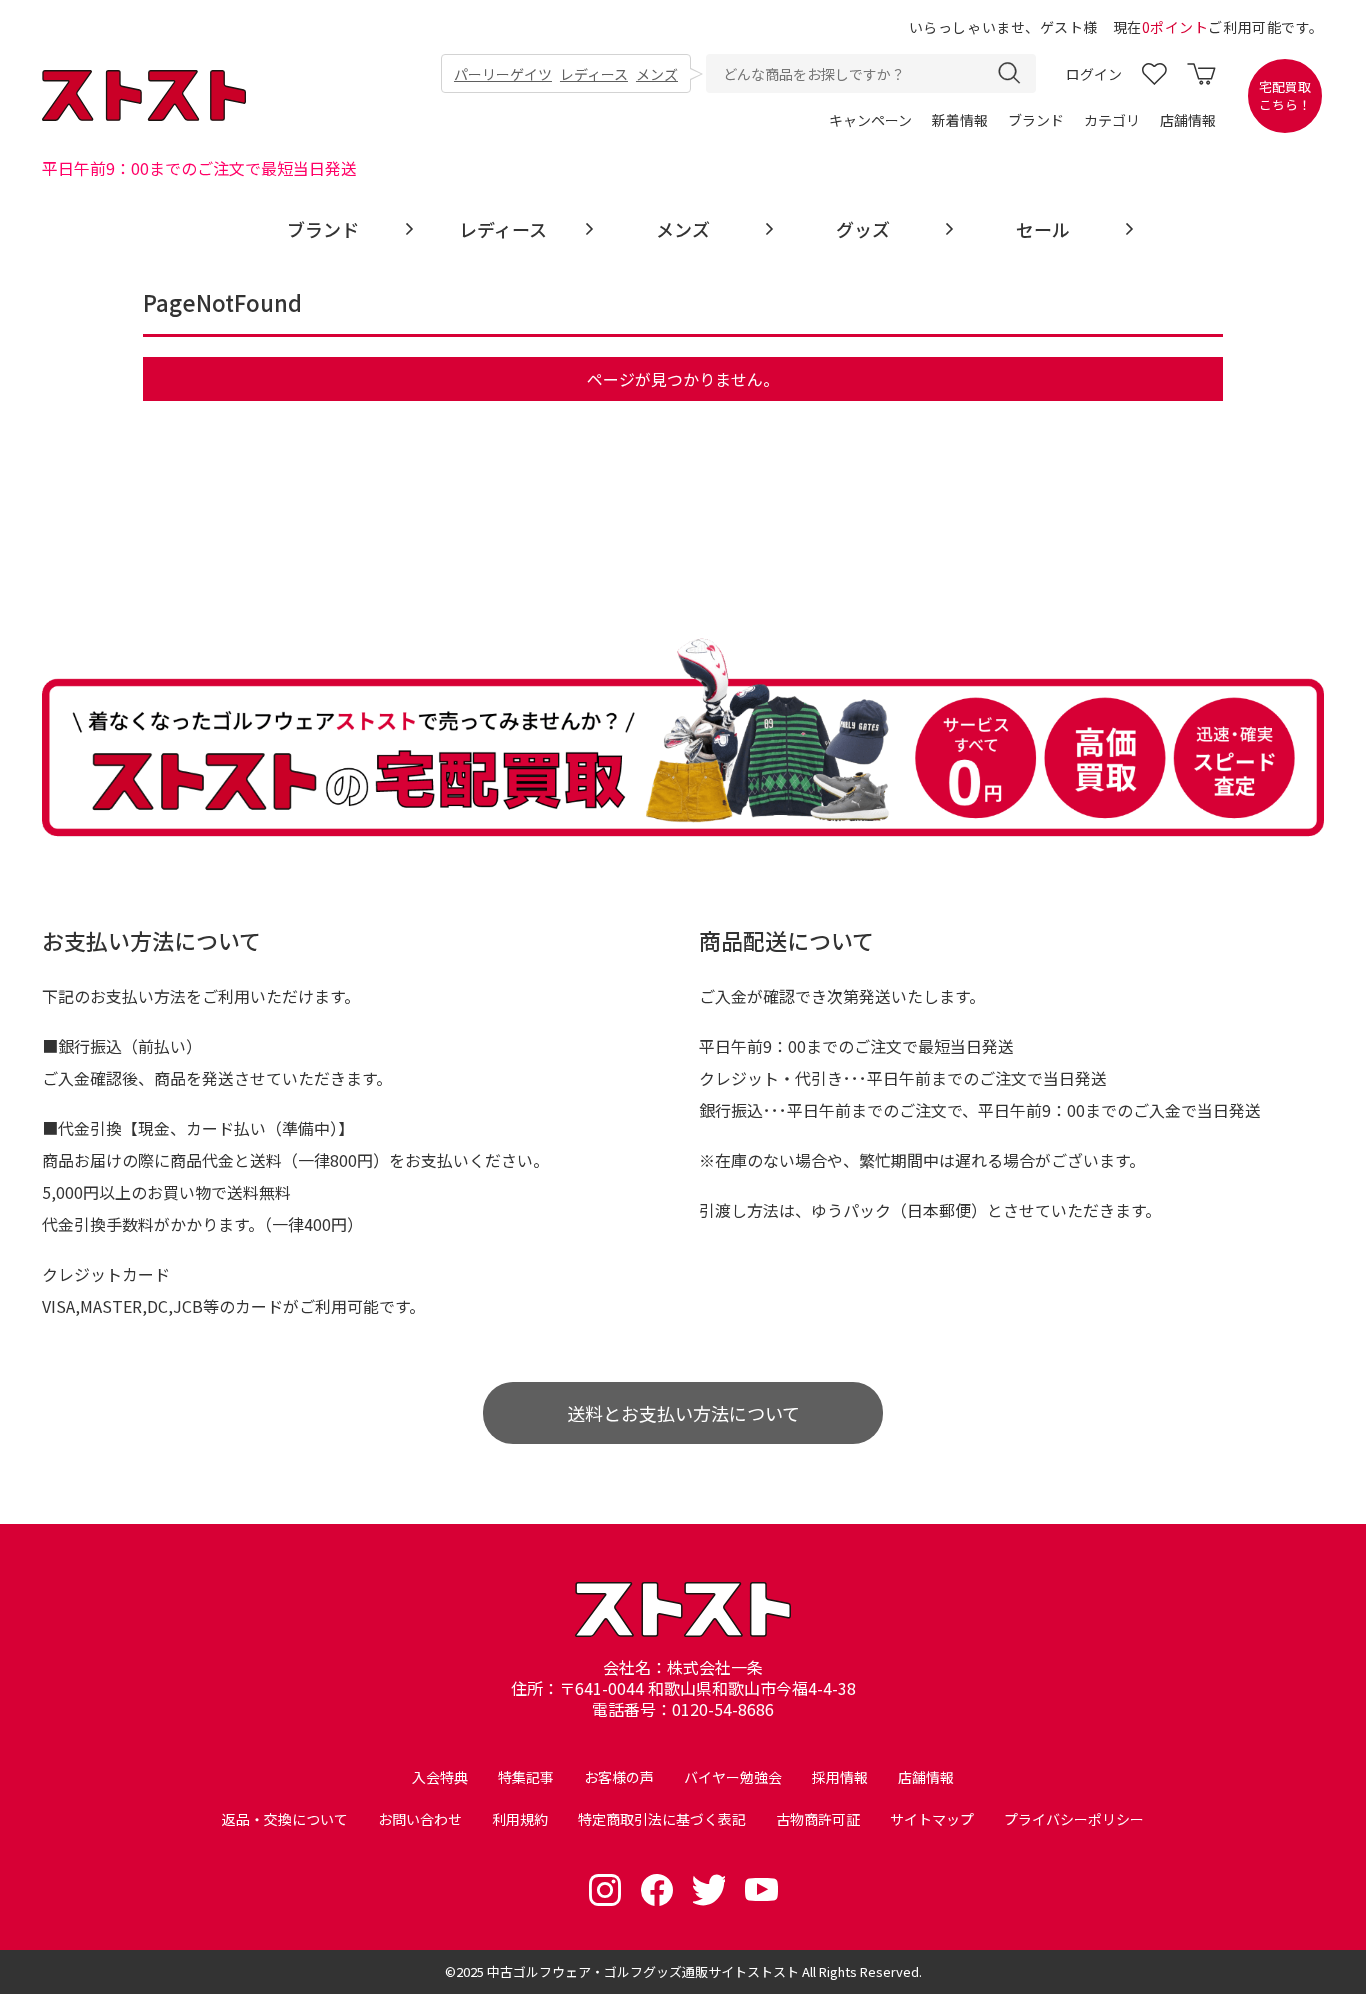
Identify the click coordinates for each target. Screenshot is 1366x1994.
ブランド (1036, 120)
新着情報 (960, 120)
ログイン (1094, 74)
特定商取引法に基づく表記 (662, 1819)
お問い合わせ (420, 1819)
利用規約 (520, 1819)
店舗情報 (1188, 120)
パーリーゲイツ (503, 74)
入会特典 (440, 1777)
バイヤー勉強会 (733, 1777)
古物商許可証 (818, 1819)
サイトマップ (932, 1819)
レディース (594, 74)
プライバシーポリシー (1074, 1819)
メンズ (657, 74)
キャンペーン (870, 120)
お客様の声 (619, 1777)
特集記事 (526, 1777)
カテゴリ (1112, 120)
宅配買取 (1285, 96)
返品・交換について (285, 1819)
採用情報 (840, 1777)
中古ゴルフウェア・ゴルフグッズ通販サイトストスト (643, 1971)
